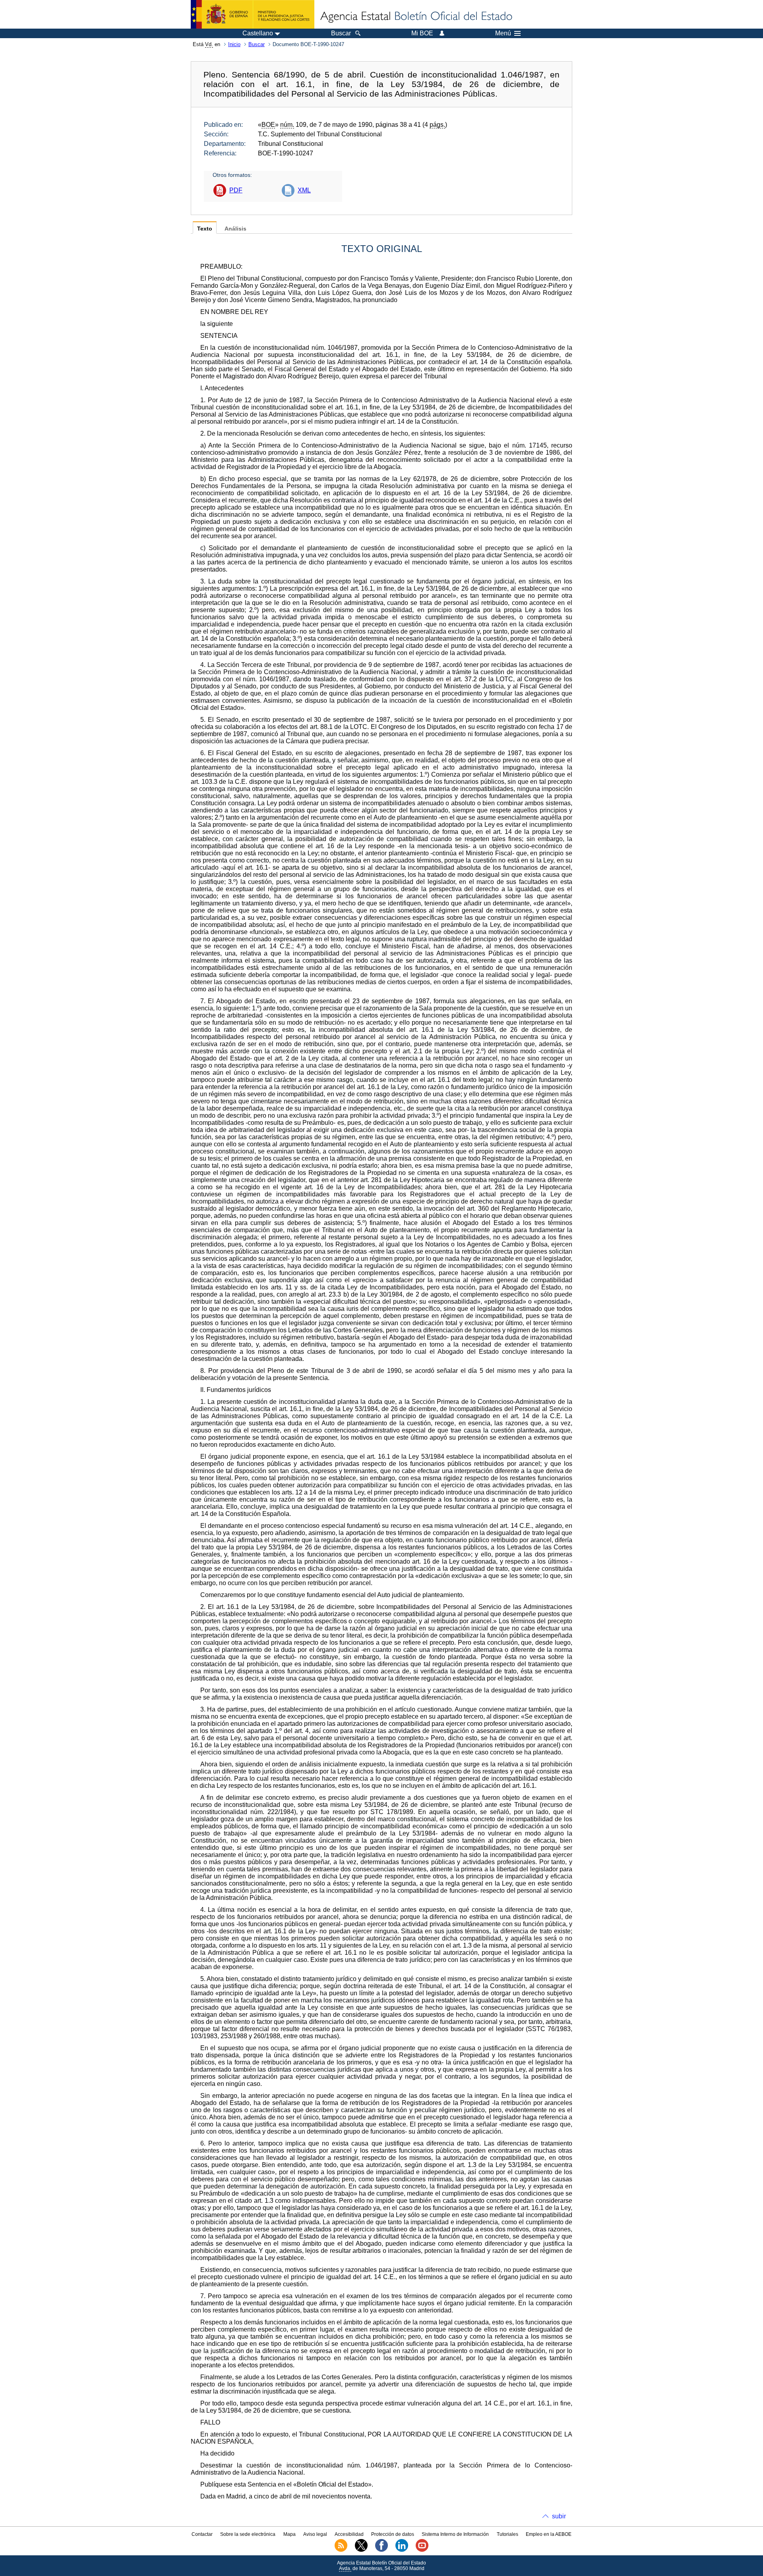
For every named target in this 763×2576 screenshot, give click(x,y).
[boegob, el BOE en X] (361, 2550)
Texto (205, 229)
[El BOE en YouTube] (422, 2550)
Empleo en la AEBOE (549, 2534)
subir (559, 2516)
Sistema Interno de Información (455, 2534)
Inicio (234, 44)
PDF (236, 190)
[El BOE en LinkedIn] (402, 2550)
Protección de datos (393, 2534)
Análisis (235, 229)
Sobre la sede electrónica (248, 2534)
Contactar (202, 2534)
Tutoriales (507, 2534)
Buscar (257, 44)
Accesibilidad (349, 2534)
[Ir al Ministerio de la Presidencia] (253, 14)
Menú (503, 33)
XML (304, 190)
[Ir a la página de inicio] (416, 17)
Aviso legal (315, 2534)
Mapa (290, 2534)
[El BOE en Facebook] (381, 2550)
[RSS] (341, 2550)
